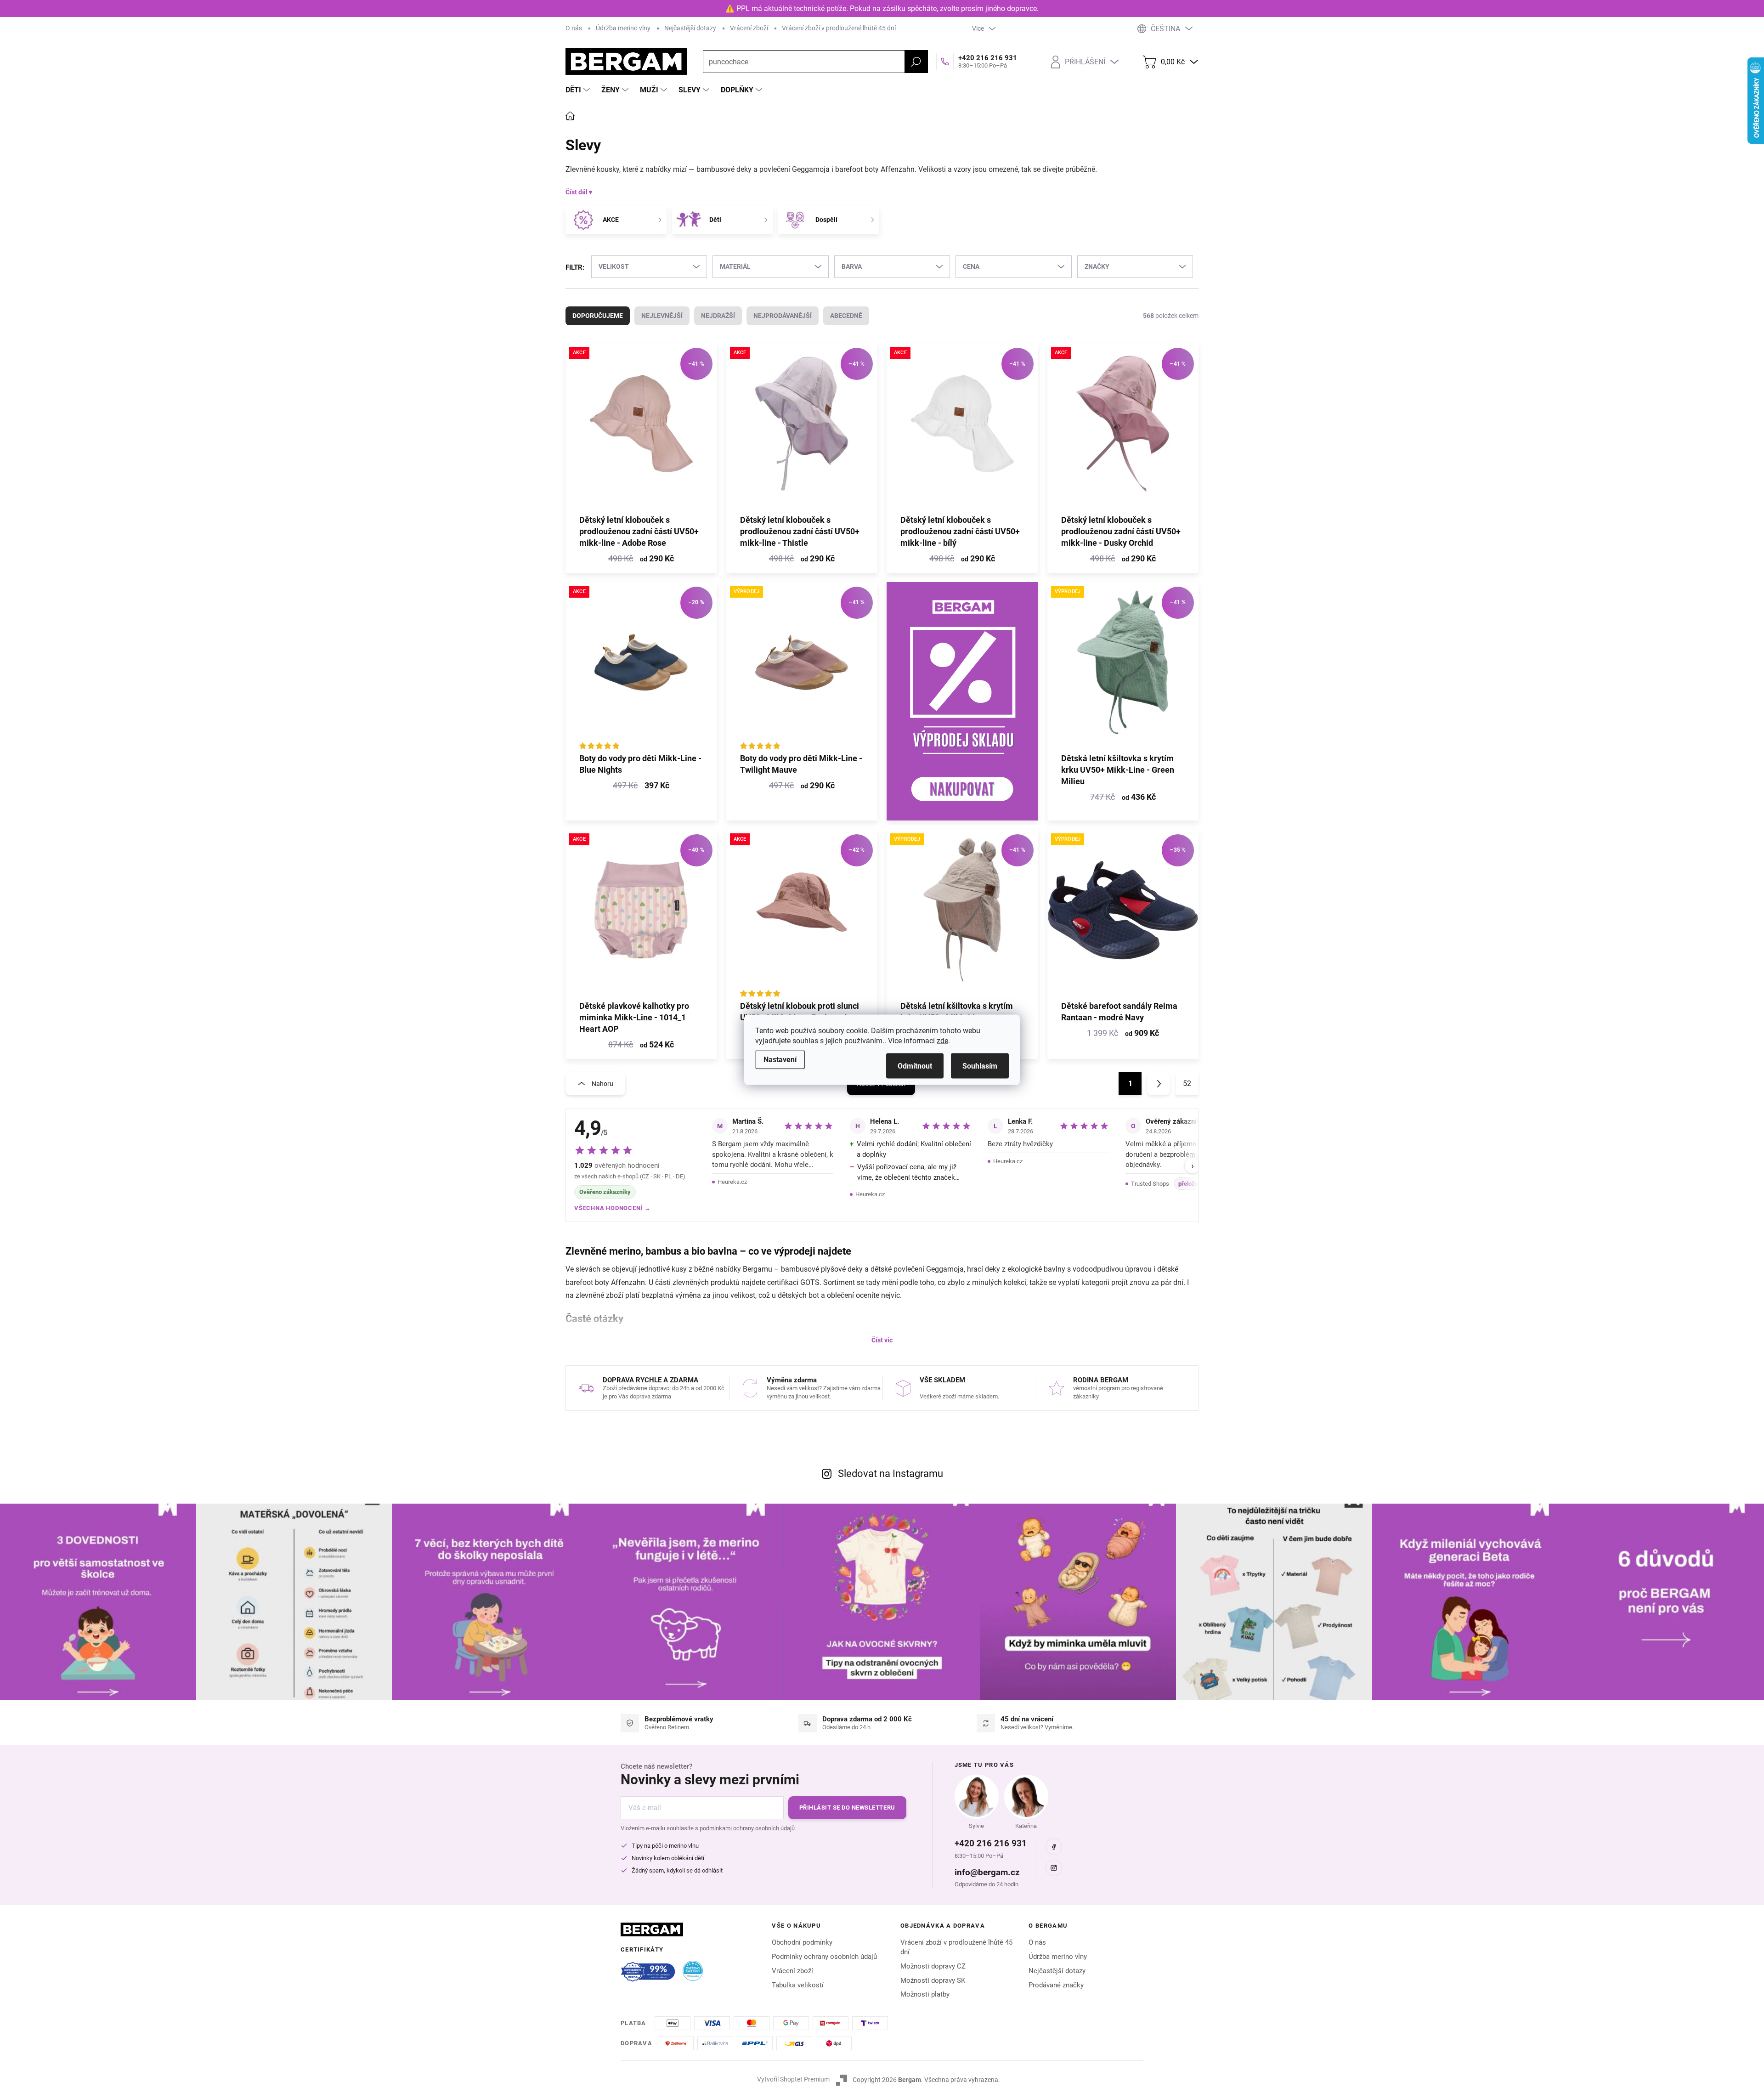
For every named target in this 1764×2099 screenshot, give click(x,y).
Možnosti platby (925, 1994)
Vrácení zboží (749, 28)
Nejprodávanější (783, 316)
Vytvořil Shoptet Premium (793, 2079)
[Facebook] (1054, 1847)
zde (942, 1040)
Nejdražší (718, 316)
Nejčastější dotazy (690, 28)
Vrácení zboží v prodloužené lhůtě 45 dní (839, 28)
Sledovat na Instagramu (890, 1474)
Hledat (916, 62)
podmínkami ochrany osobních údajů (747, 1828)
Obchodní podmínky (802, 1942)
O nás (574, 28)
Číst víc (882, 1340)
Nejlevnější (662, 316)
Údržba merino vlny (623, 28)
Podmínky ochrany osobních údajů (824, 1957)
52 (1187, 1083)
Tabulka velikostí (798, 1985)
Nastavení (780, 1059)
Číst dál (577, 192)
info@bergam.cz (987, 1872)
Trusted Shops (1150, 1184)
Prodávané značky (1056, 1985)
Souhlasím (980, 1066)
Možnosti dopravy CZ (933, 1966)
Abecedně (846, 316)
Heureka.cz (732, 1182)
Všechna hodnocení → (613, 1208)
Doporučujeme (598, 316)
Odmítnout (915, 1066)
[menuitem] (579, 90)
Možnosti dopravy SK (933, 1980)
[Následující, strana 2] (1159, 1084)
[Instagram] (1054, 1868)
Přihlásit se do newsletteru (847, 1808)
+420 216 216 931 (991, 1843)
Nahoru (602, 1084)
